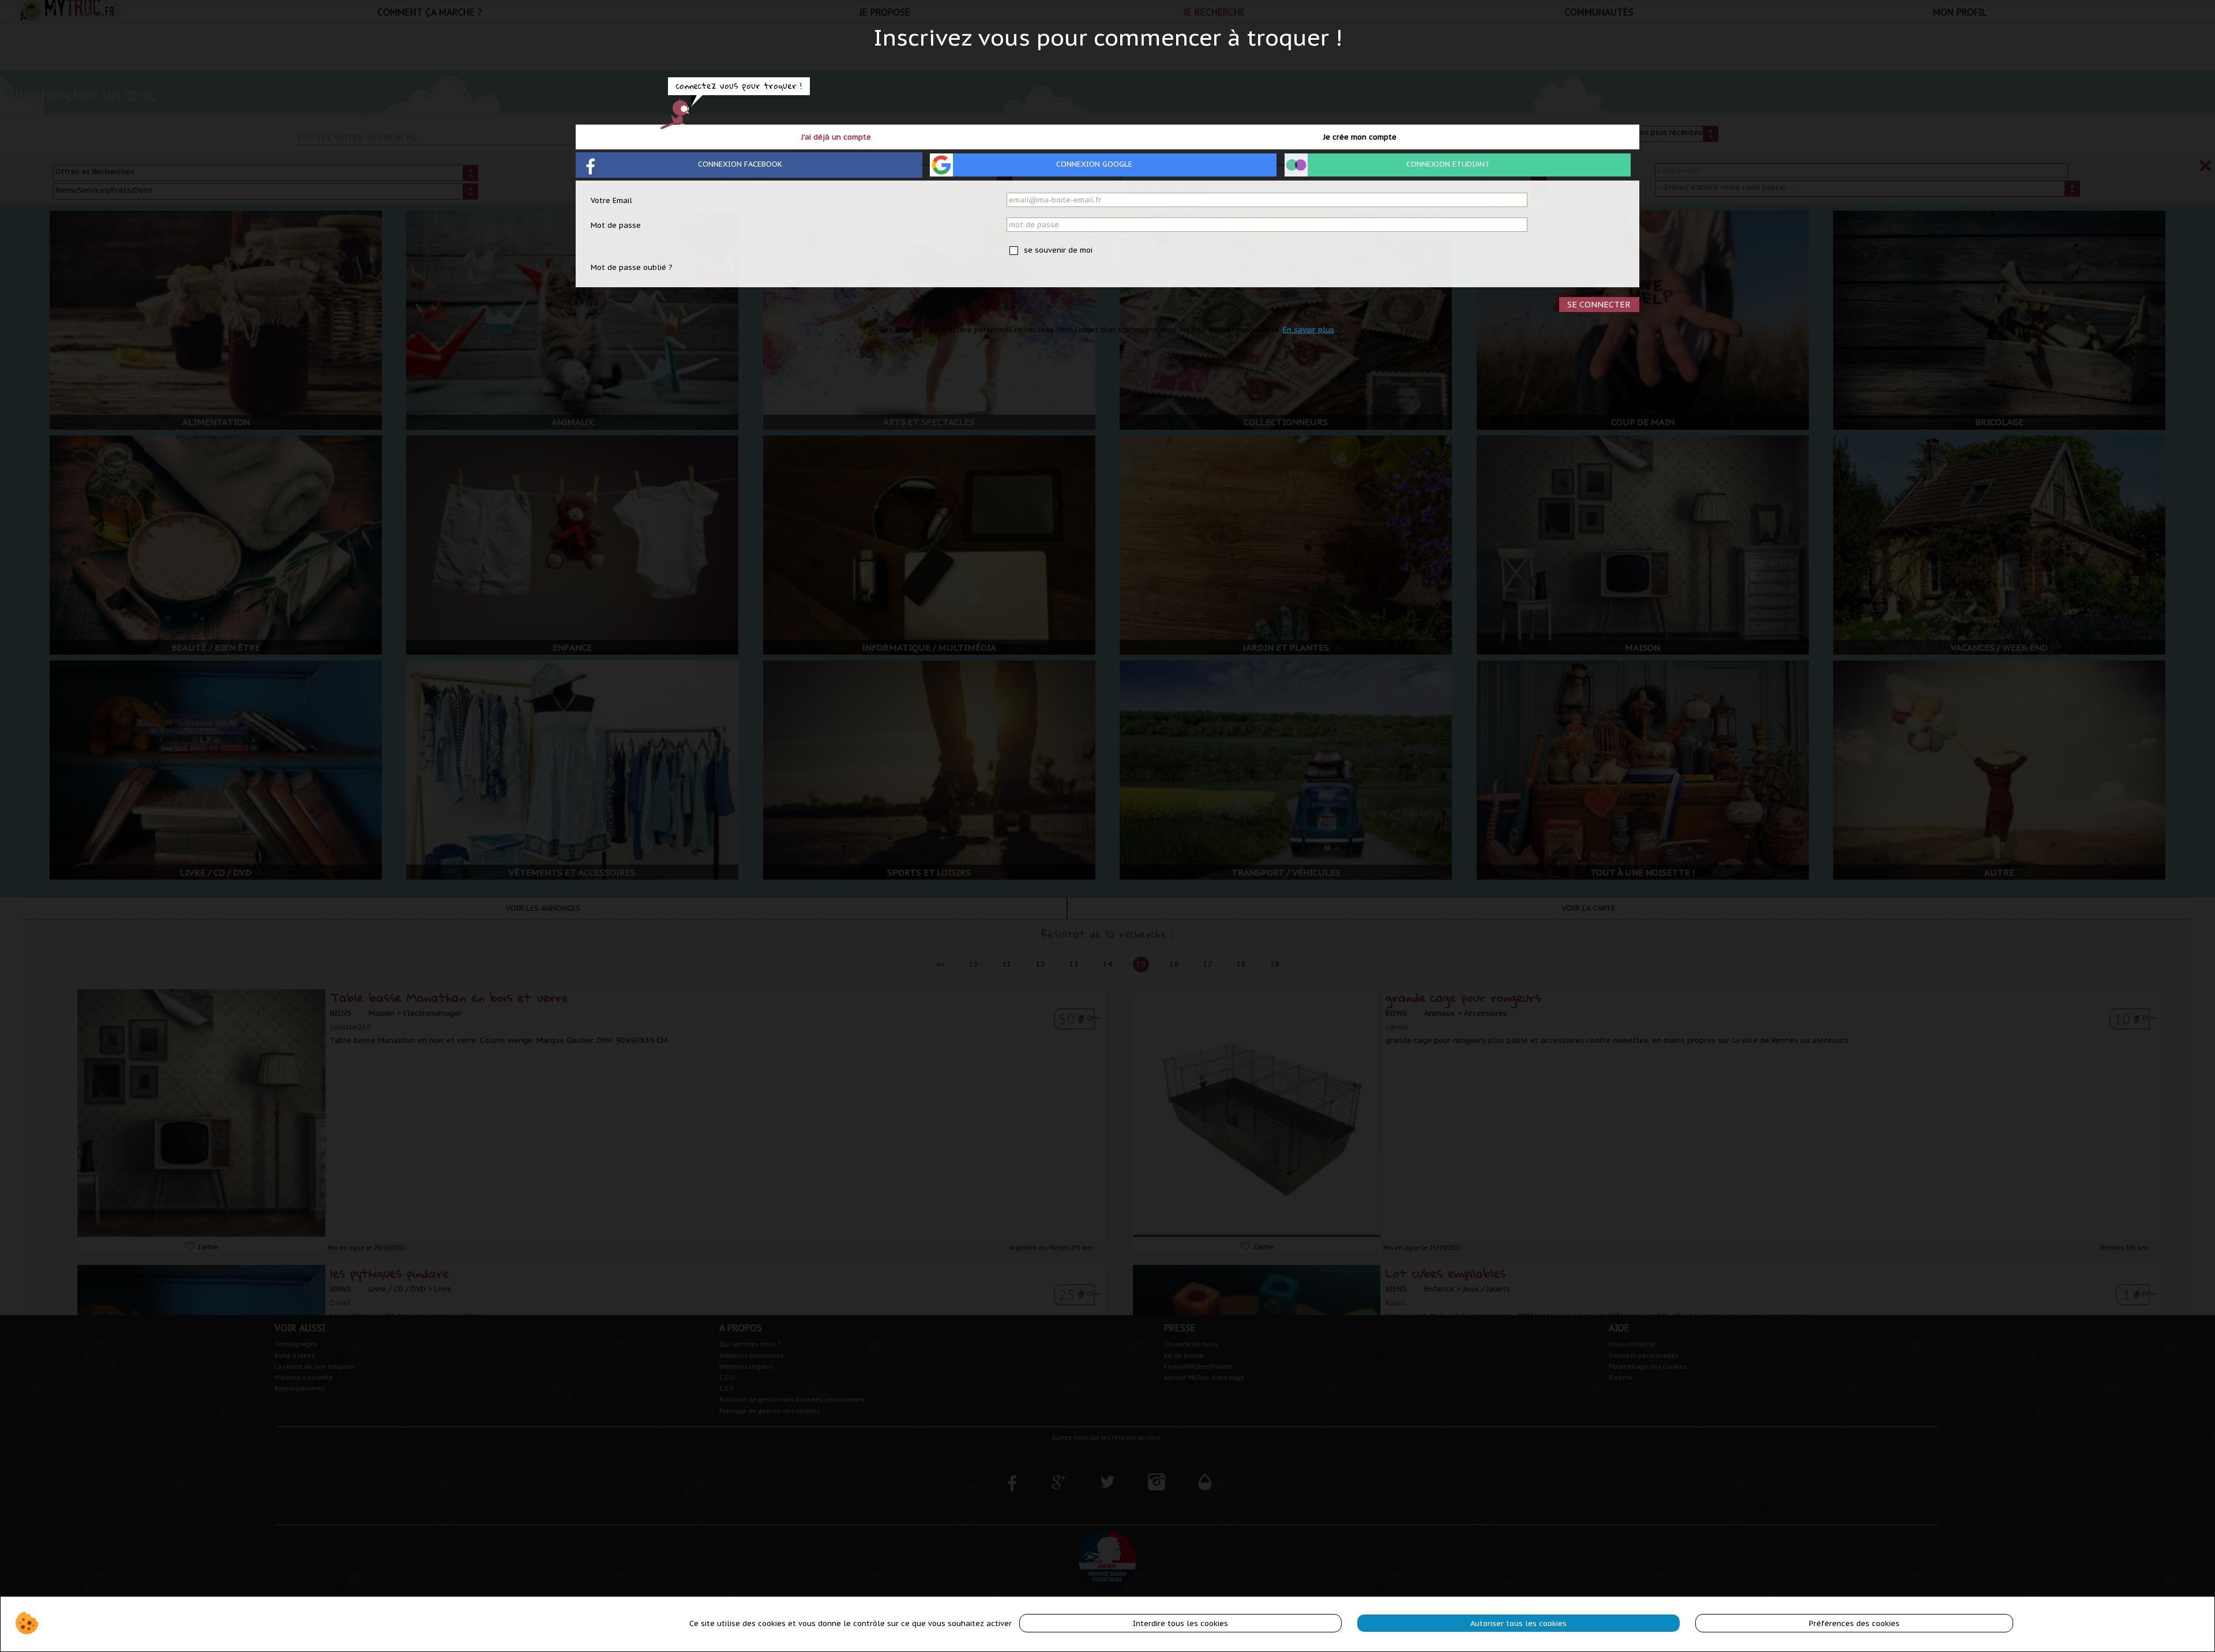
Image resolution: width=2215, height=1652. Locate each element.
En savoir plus (1309, 330)
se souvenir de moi (1057, 250)
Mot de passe (616, 225)
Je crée (1360, 137)
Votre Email (611, 200)
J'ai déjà (836, 137)
